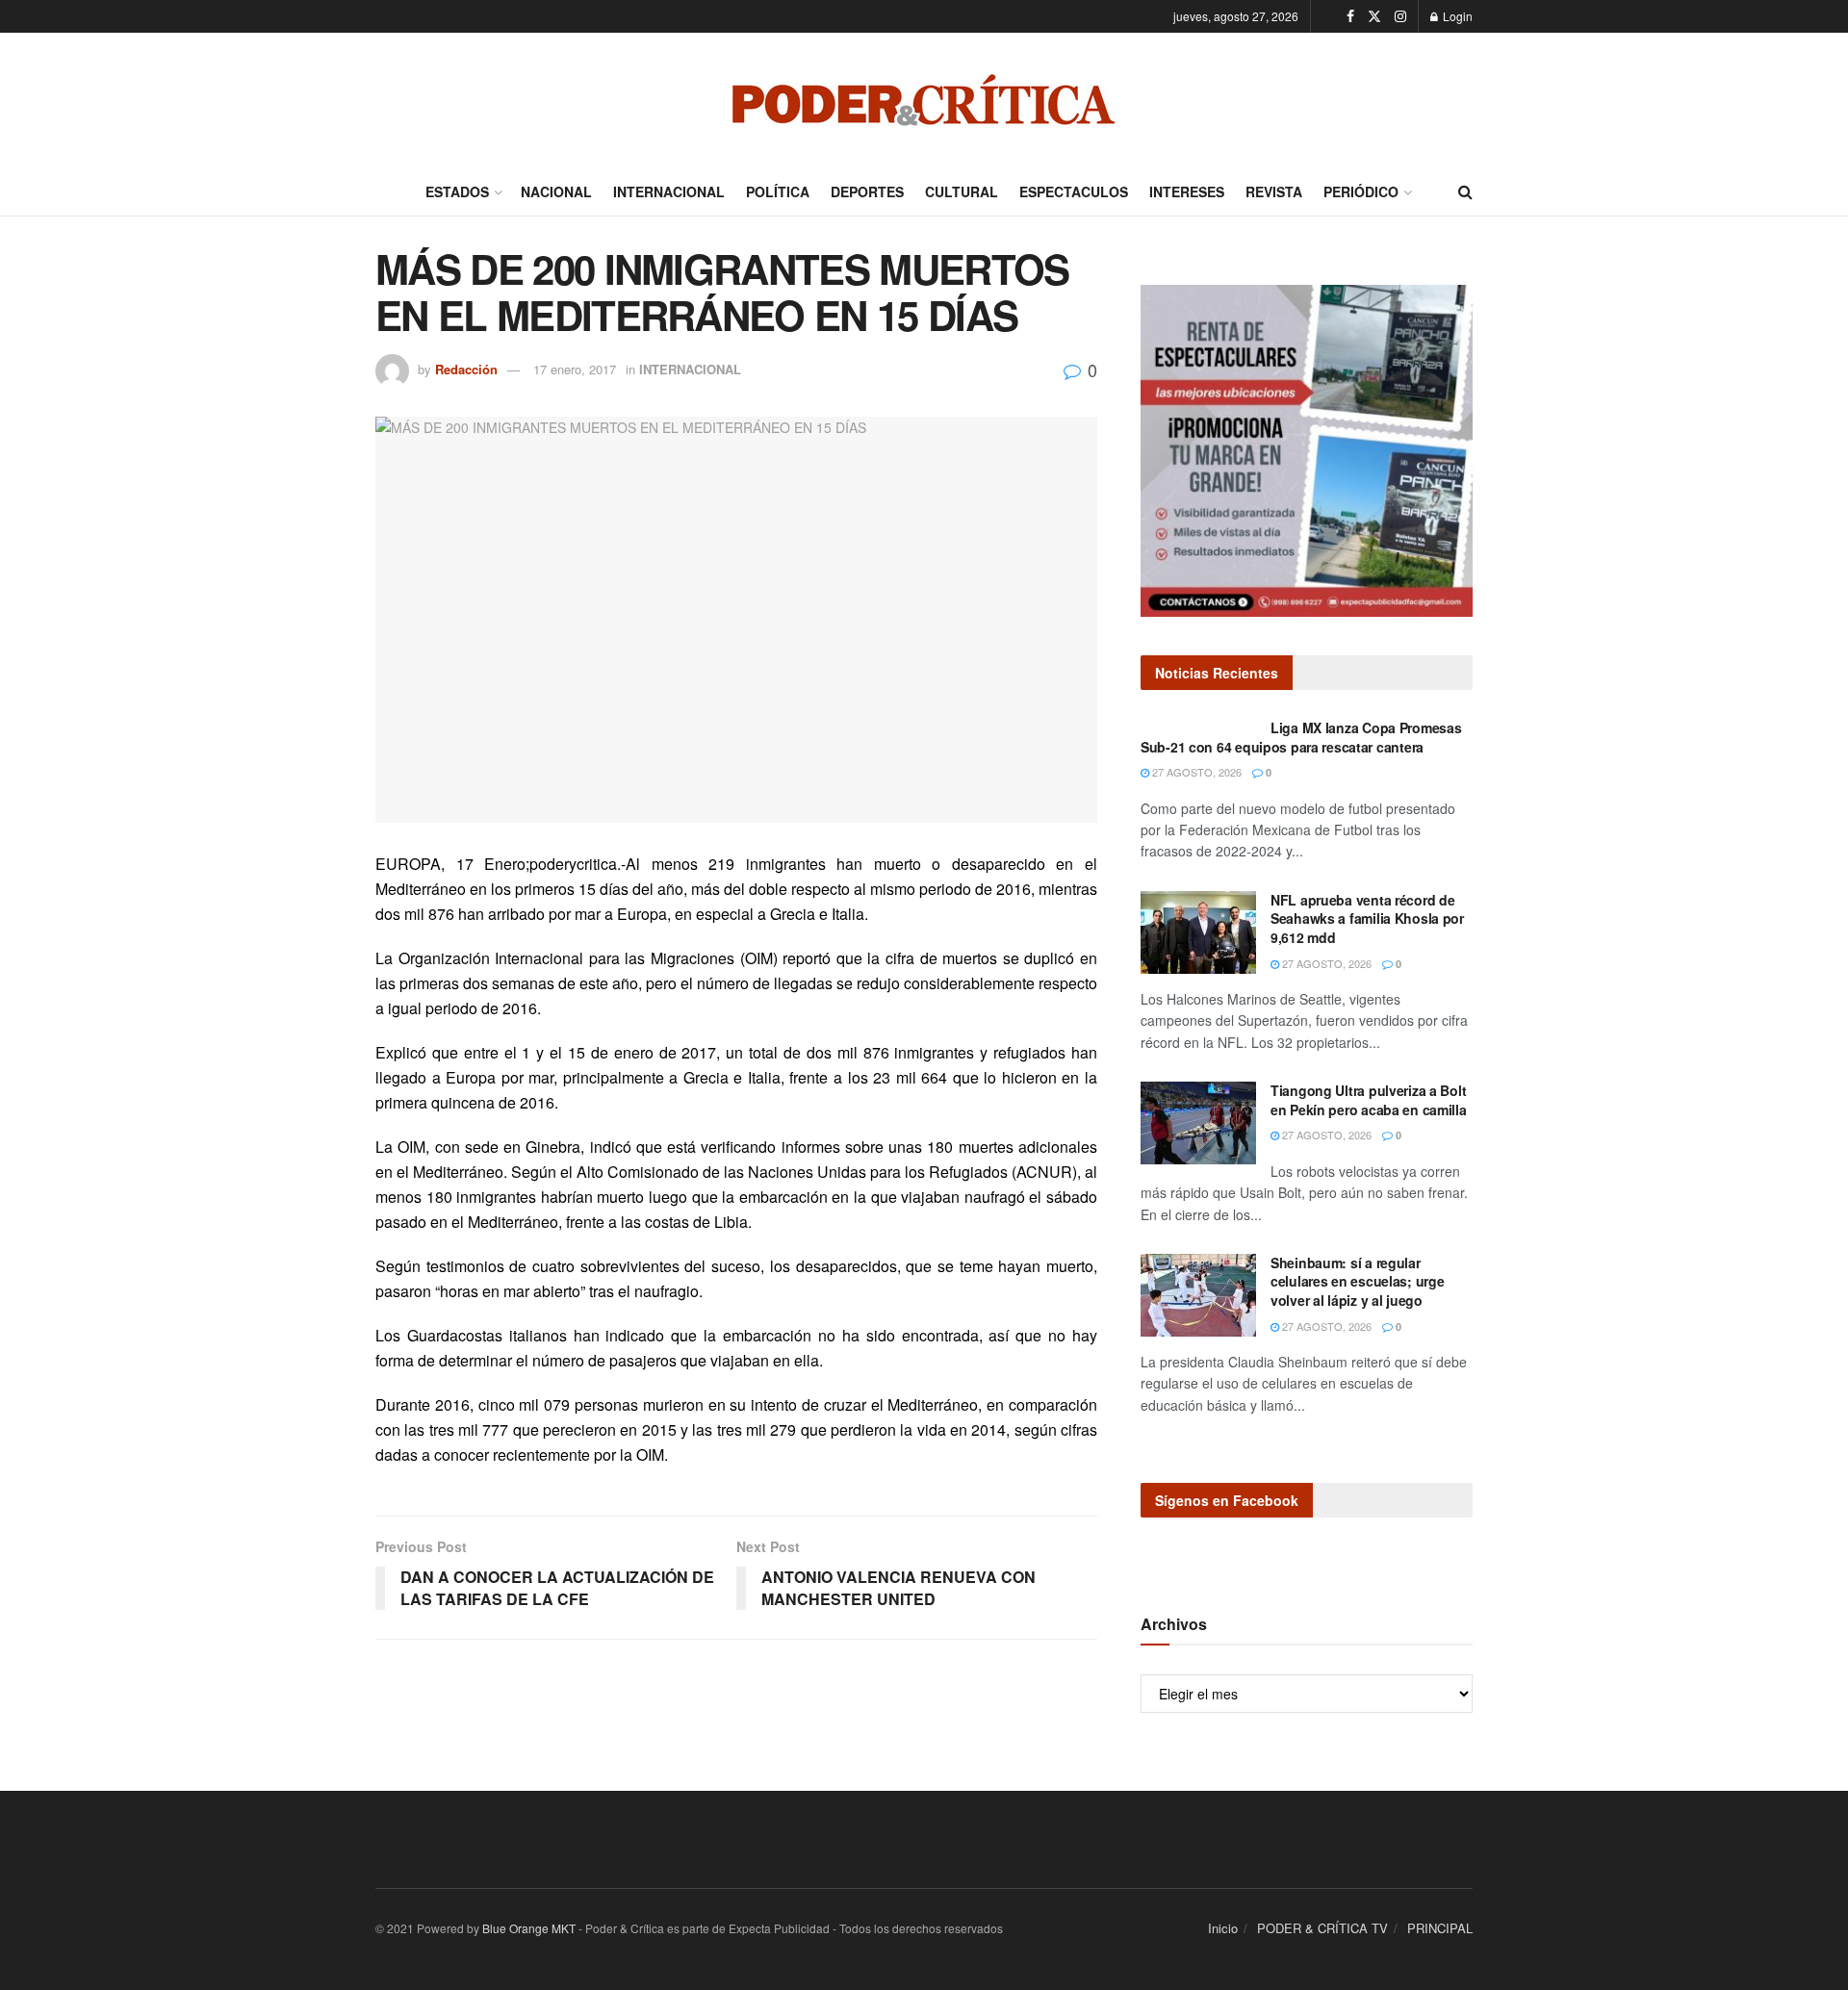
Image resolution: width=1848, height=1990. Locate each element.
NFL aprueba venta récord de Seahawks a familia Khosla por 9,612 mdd (1367, 918)
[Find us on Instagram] (1400, 16)
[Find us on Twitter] (1374, 16)
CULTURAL (962, 191)
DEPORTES (867, 191)
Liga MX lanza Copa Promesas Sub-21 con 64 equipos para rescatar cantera (1301, 737)
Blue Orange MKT (529, 1928)
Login (1456, 16)
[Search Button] (1465, 191)
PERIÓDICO (1361, 191)
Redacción (466, 369)
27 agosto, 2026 (1195, 772)
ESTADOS (457, 191)
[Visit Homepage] (924, 100)
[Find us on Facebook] (1350, 16)
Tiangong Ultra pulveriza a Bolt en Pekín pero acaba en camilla (1369, 1100)
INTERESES (1187, 191)
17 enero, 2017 (575, 369)
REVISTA (1274, 191)
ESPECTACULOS (1074, 191)
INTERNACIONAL (669, 191)
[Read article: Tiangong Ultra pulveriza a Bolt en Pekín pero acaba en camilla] (1198, 1123)
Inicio (1223, 1928)
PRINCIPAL (1440, 1928)
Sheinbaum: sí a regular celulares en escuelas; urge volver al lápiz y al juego (1357, 1281)
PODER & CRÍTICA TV (1322, 1928)
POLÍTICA (778, 191)
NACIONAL (556, 191)
